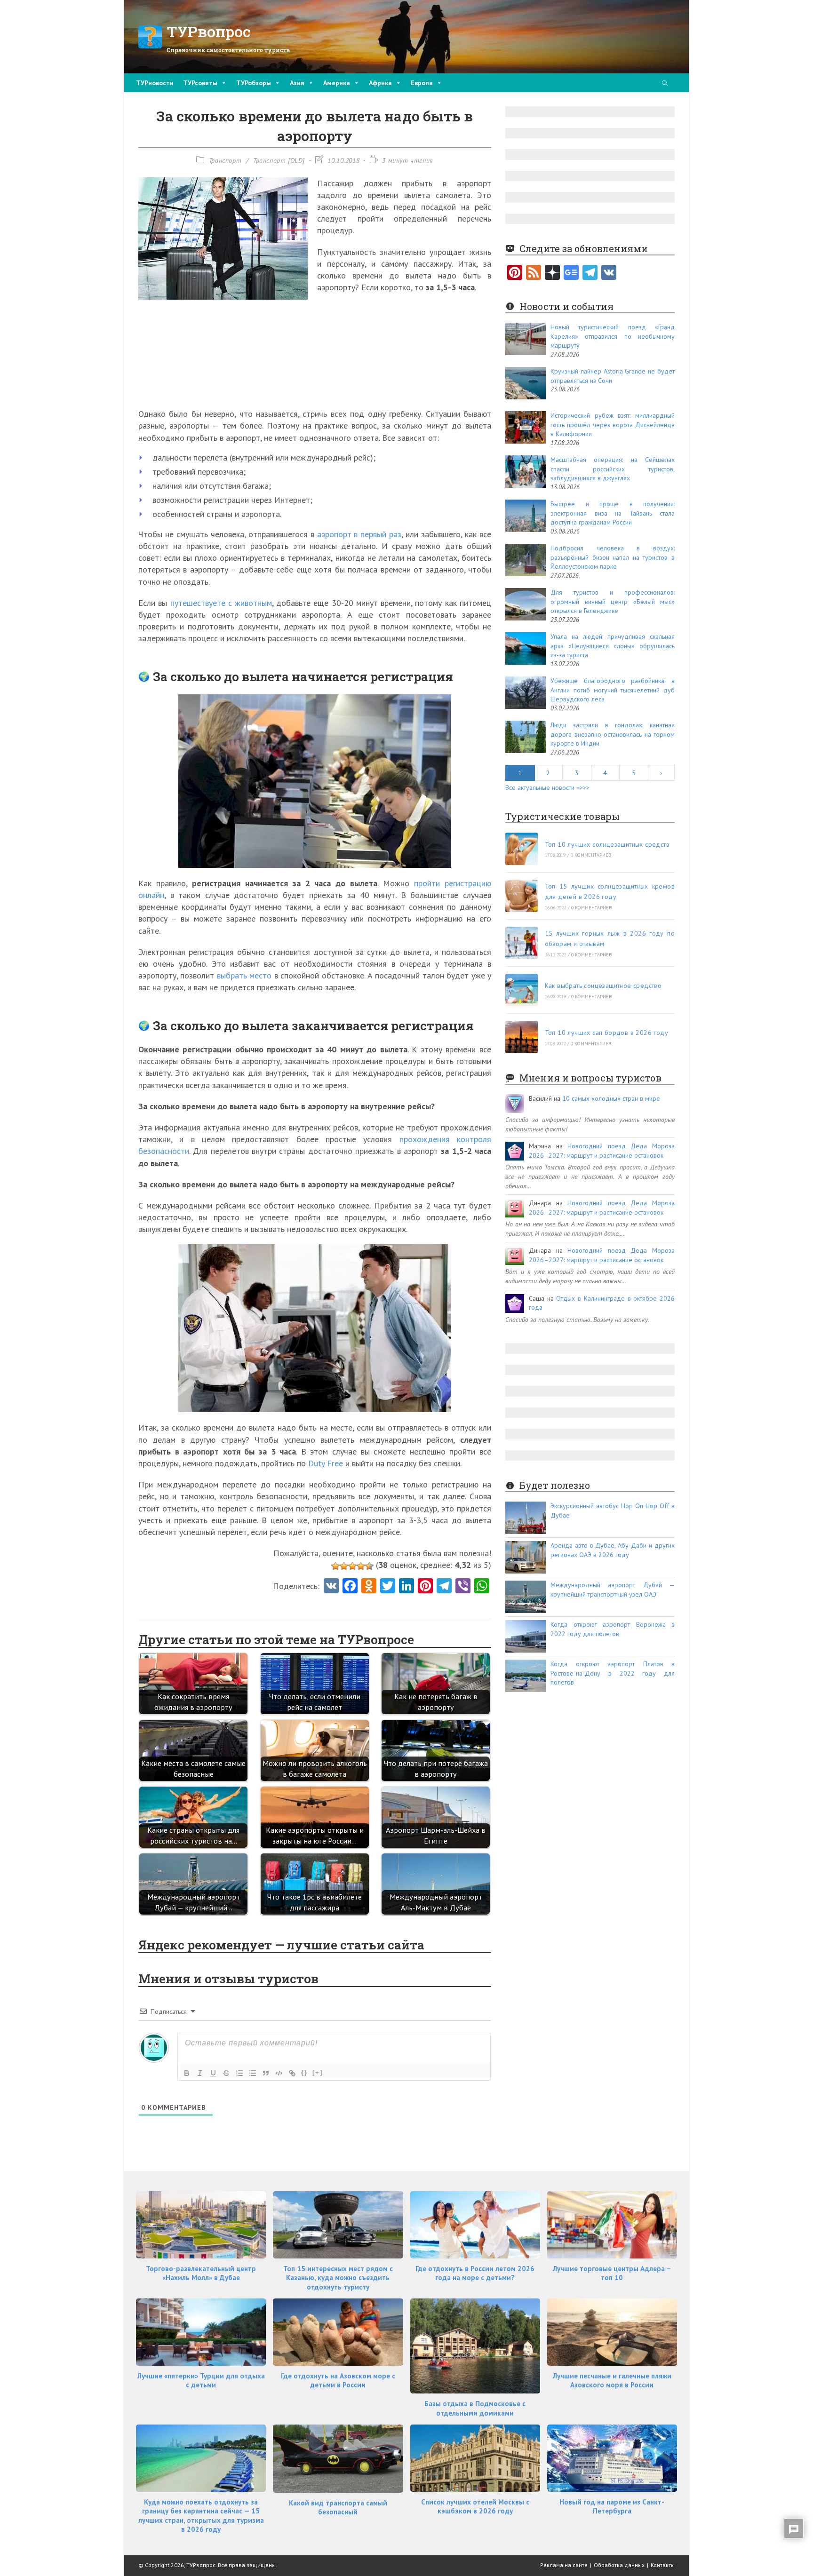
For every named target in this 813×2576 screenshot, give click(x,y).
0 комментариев (591, 855)
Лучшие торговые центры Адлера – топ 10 (612, 2273)
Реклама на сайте (564, 2565)
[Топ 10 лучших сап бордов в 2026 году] (522, 1037)
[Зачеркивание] (226, 2073)
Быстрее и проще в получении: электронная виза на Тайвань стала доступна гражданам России (613, 513)
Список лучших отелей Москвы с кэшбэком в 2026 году (475, 2507)
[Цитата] (266, 2073)
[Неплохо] (361, 1566)
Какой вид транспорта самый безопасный (338, 2508)
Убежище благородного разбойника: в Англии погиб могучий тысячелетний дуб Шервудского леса (613, 690)
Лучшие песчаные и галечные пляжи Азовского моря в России (612, 2381)
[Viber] (463, 1587)
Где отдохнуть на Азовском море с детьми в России (338, 2381)
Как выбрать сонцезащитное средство (603, 986)
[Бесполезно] (335, 1566)
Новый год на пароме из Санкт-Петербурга (612, 2507)
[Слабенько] (344, 1566)
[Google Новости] (571, 273)
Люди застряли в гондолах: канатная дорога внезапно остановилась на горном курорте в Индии (613, 734)
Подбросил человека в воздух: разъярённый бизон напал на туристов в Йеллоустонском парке (613, 557)
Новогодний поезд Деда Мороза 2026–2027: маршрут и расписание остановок (602, 1151)
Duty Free (326, 1463)
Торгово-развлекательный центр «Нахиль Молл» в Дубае (201, 2273)
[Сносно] (352, 1566)
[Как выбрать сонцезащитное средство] (522, 990)
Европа (422, 83)
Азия (297, 83)
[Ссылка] (292, 2073)
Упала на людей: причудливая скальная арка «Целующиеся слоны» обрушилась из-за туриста (613, 646)
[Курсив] (200, 2073)
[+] (318, 2072)
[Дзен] (552, 273)
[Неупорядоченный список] (253, 2073)
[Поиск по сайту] (665, 84)
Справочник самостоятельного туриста (228, 50)
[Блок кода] (279, 2073)
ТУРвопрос (209, 31)
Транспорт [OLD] (279, 160)
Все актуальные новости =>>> (547, 787)
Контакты (663, 2565)
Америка (337, 83)
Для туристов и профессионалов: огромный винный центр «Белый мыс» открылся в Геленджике (613, 601)
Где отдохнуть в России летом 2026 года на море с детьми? (475, 2273)
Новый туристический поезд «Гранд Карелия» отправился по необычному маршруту (613, 336)
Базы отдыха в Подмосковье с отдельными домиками (475, 2408)
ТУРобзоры (254, 83)
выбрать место (244, 975)
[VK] (331, 1587)
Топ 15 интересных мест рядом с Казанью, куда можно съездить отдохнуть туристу (338, 2278)
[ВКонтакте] (609, 273)
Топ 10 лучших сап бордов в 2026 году (606, 1033)
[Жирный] (187, 2073)
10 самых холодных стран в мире (611, 1098)
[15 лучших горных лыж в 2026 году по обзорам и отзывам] (522, 943)
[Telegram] (590, 273)
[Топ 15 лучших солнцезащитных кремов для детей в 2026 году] (522, 896)
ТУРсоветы (200, 83)
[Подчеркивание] (213, 2073)
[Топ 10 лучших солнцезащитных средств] (522, 849)
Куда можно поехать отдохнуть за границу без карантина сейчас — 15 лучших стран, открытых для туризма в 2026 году (201, 2516)
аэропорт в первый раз (359, 534)
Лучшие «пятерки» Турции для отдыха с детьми (201, 2381)
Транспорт (225, 160)
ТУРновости (155, 83)
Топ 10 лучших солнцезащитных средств (607, 844)
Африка (380, 83)
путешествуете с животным (221, 603)
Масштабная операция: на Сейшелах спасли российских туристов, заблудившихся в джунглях (613, 469)
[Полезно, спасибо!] (369, 1566)
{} (304, 2072)
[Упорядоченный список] (239, 2073)
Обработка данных (619, 2565)
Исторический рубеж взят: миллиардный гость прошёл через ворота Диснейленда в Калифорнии (613, 425)
